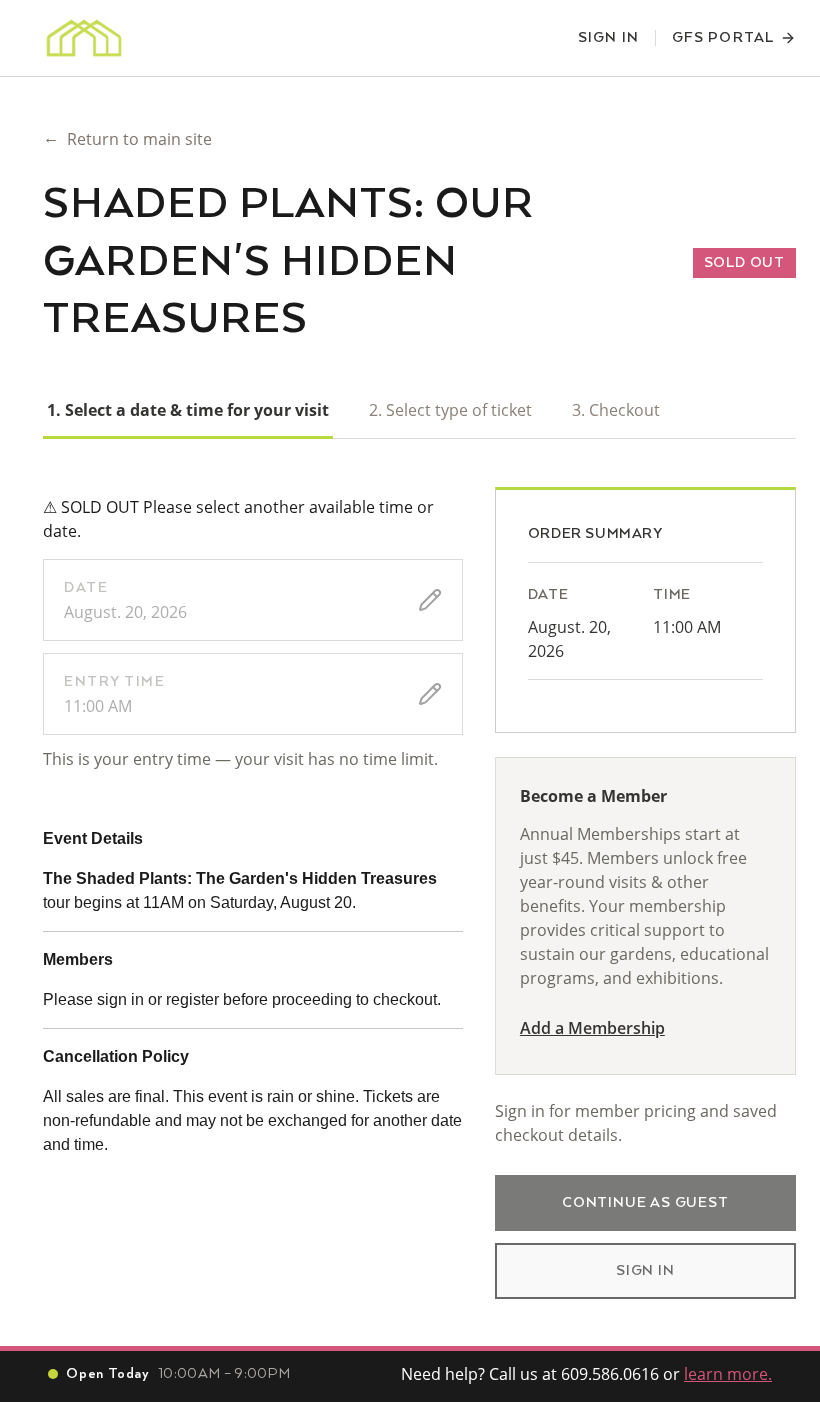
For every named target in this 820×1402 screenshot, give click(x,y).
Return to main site (127, 138)
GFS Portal (723, 38)
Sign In (608, 38)
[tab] (188, 410)
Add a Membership (592, 1028)
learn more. (728, 1374)
